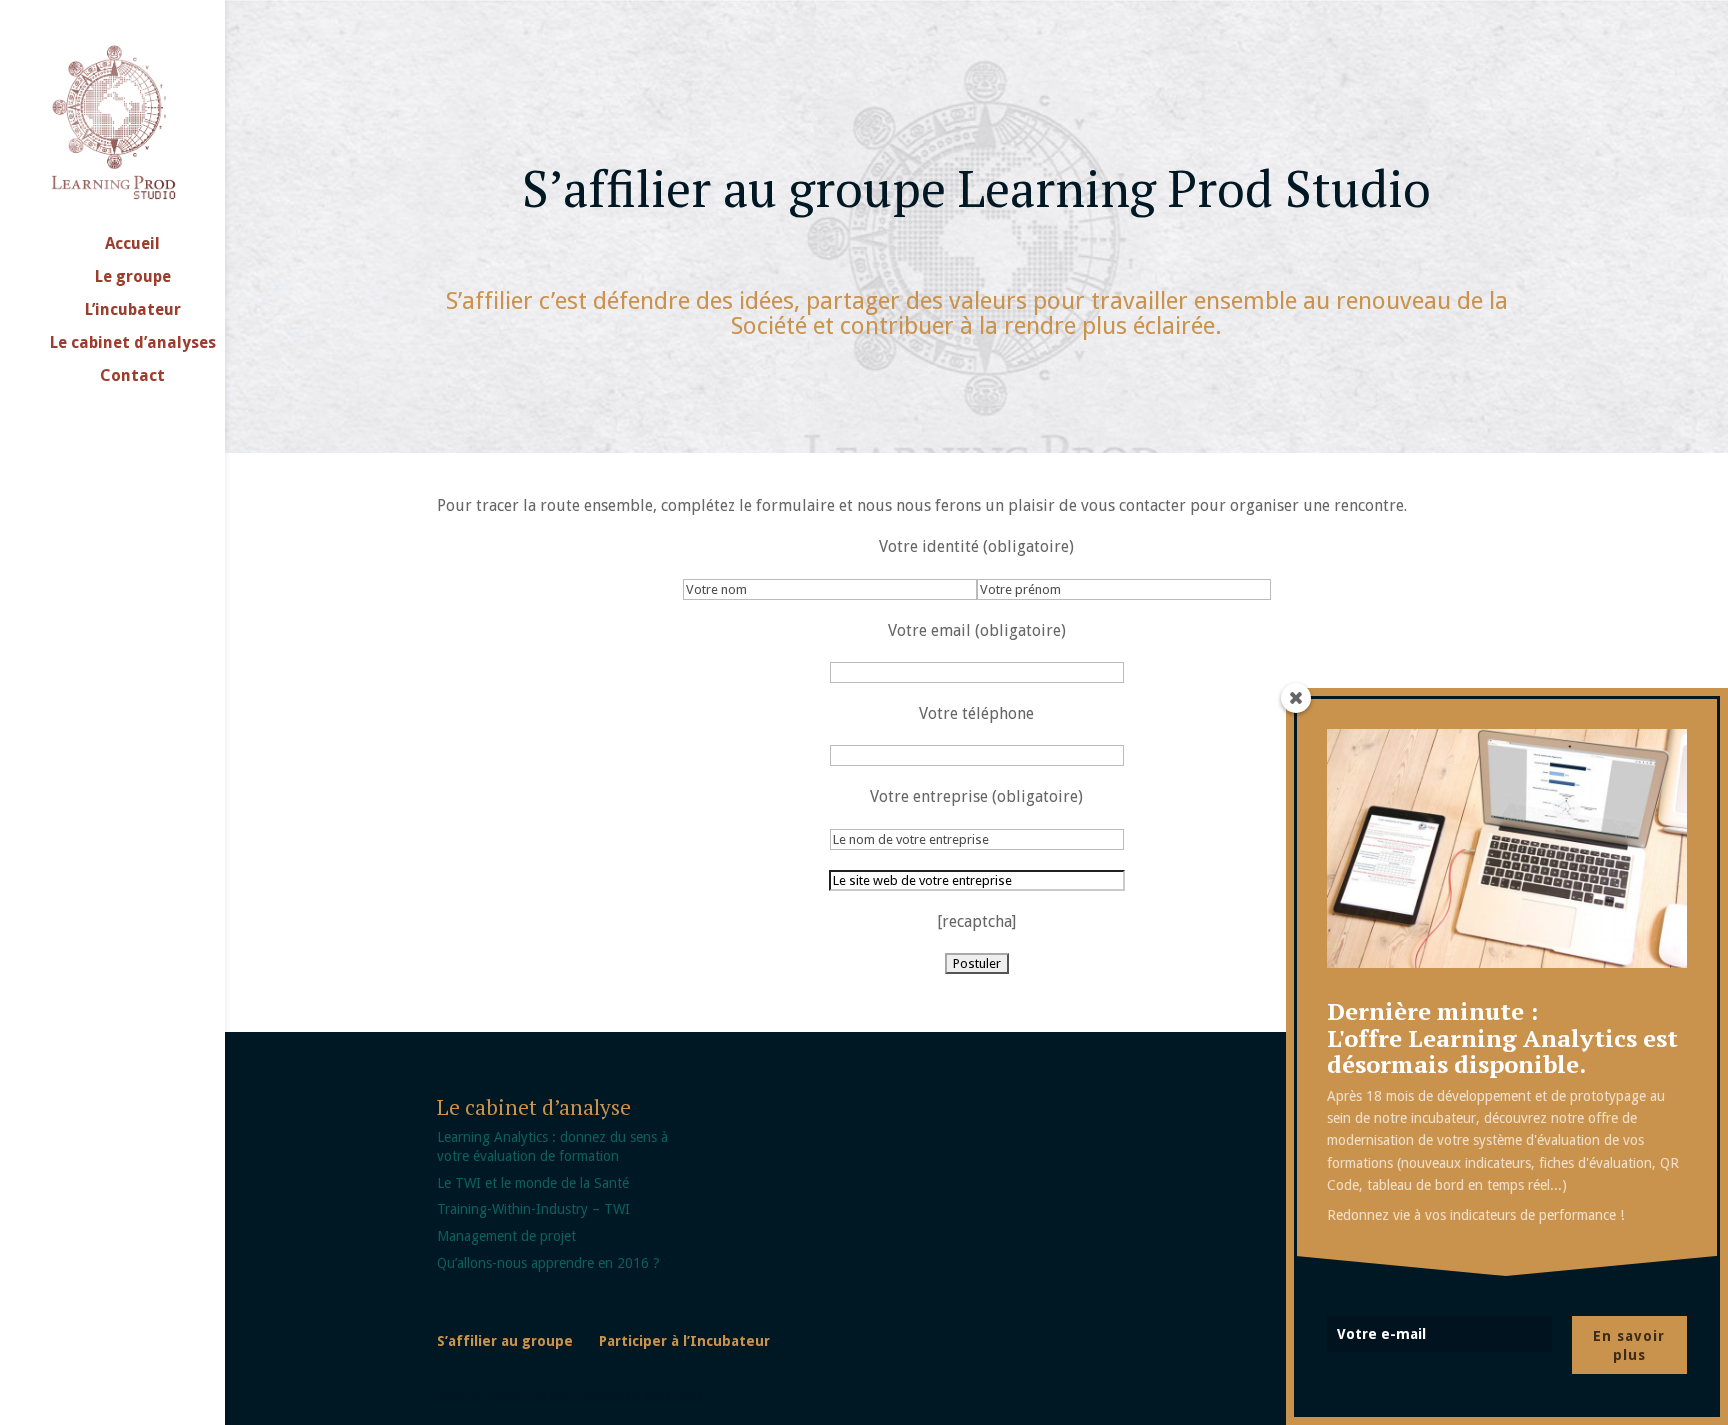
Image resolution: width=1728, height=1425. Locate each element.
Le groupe (133, 278)
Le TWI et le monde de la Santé (533, 1183)
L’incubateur (133, 311)
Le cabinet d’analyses (133, 344)
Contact (132, 377)
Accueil (132, 245)
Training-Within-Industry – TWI (533, 1209)
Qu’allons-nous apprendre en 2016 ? (548, 1263)
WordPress (673, 1396)
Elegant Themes (527, 1396)
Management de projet (506, 1236)
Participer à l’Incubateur (684, 1341)
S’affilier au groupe (505, 1341)
